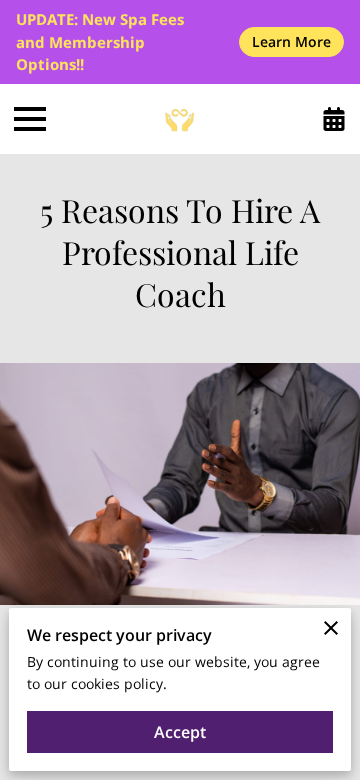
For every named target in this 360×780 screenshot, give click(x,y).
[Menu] (30, 119)
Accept (180, 732)
